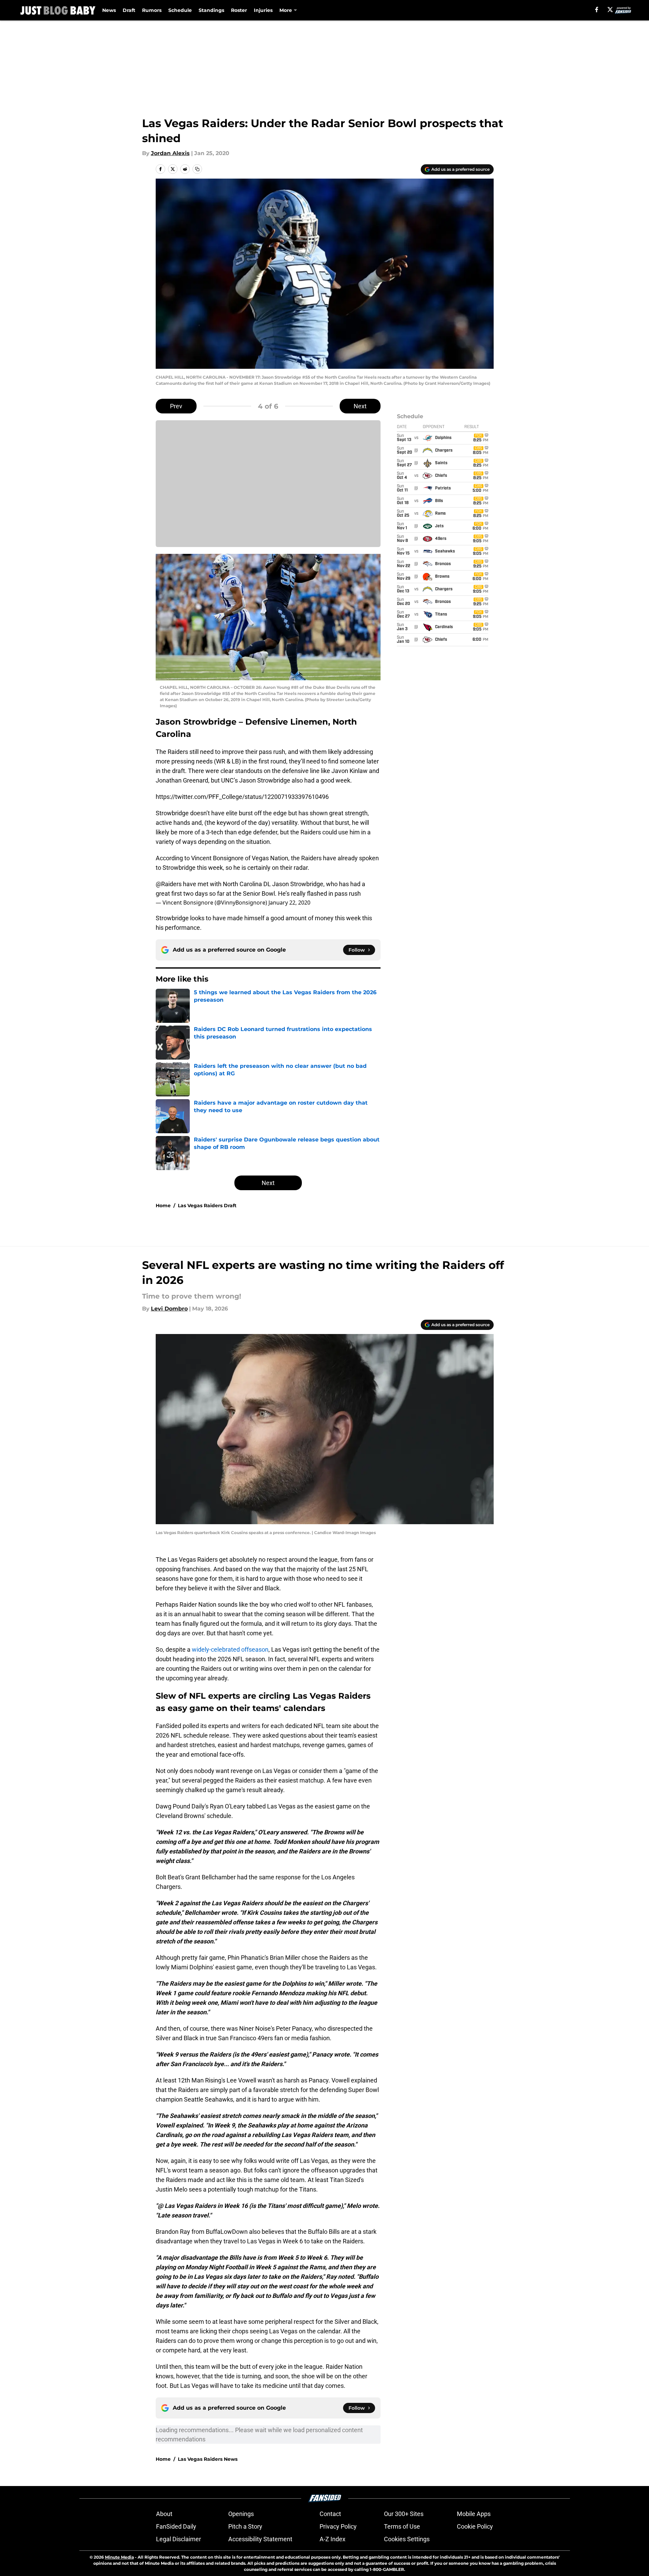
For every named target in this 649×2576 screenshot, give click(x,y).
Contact (330, 2514)
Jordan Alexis (170, 153)
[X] (610, 10)
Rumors (152, 10)
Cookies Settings (407, 2539)
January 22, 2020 (289, 903)
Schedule (180, 10)
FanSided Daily (176, 2526)
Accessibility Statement (260, 2539)
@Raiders (169, 884)
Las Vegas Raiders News (208, 2459)
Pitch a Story (245, 2526)
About (164, 2514)
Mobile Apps (474, 2514)
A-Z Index (333, 2539)
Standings (211, 10)
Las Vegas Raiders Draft (207, 1206)
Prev (176, 406)
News (109, 10)
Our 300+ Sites (404, 2514)
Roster (239, 10)
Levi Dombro (169, 1309)
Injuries (263, 10)
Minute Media (119, 2557)
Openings (241, 2514)
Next (360, 406)
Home (163, 1206)
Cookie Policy (475, 2526)
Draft (129, 10)
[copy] (197, 169)
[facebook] (597, 10)
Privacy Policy (338, 2526)
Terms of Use (402, 2526)
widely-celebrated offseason (230, 1649)
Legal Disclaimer (179, 2539)
